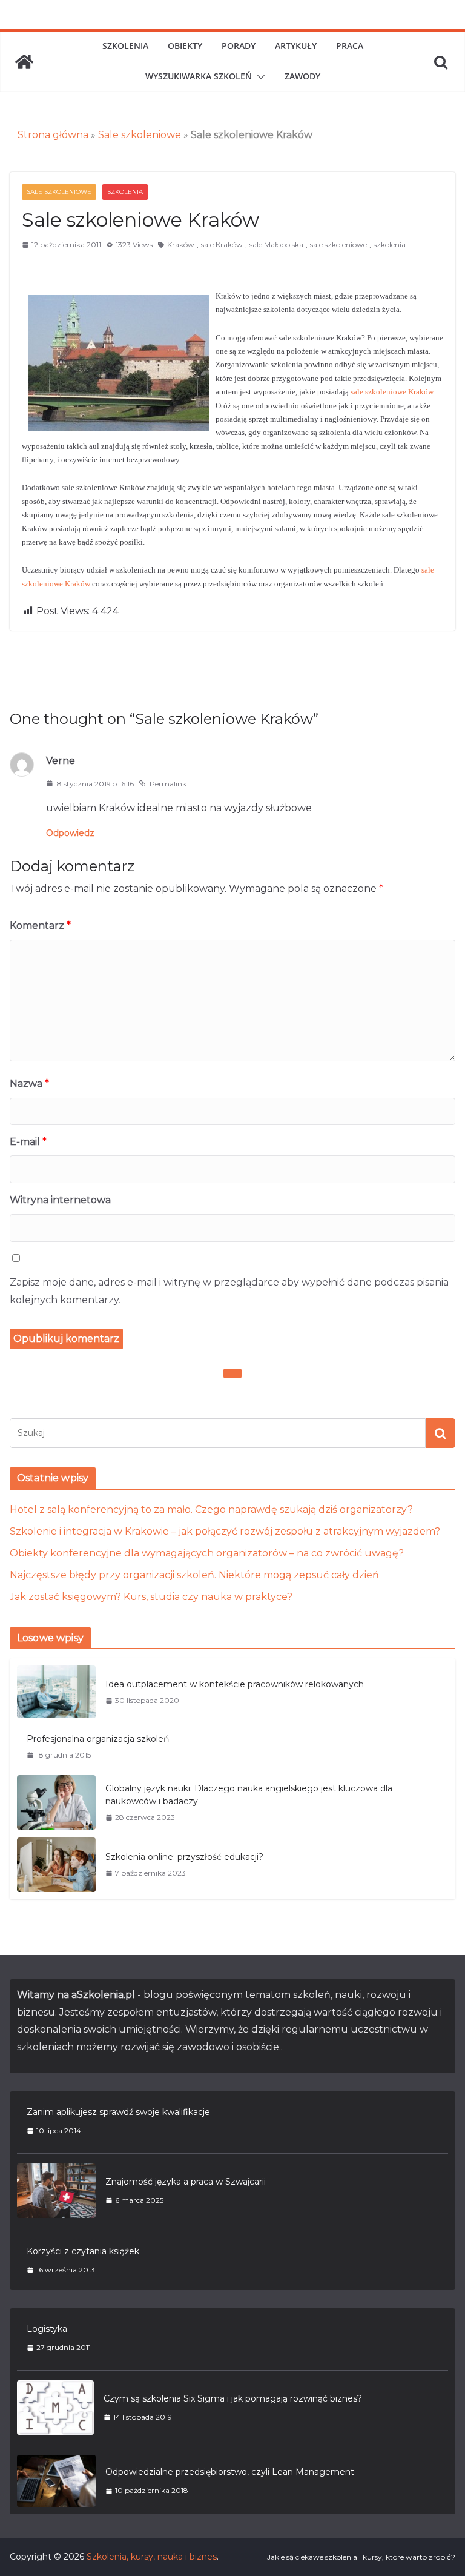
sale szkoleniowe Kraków (392, 392)
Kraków (181, 244)
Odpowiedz (70, 833)
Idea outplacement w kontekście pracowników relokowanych (235, 1684)
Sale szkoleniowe (140, 135)
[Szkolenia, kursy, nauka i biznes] (24, 62)
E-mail (28, 1142)
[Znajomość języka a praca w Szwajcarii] (56, 2191)
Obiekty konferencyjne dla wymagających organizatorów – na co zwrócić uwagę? (207, 1553)
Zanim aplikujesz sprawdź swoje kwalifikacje (118, 2112)
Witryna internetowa (60, 1200)
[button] (259, 77)
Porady (239, 46)
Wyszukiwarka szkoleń (199, 76)
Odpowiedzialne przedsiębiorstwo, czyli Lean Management (230, 2472)
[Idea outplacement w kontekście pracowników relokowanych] (56, 1692)
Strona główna (53, 135)
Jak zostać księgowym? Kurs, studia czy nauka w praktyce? (151, 1597)
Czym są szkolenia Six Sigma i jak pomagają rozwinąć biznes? (233, 2398)
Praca (350, 46)
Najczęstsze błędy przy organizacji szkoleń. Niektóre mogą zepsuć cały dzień (194, 1575)
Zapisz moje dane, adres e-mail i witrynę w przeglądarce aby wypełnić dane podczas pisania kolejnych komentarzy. (229, 1291)
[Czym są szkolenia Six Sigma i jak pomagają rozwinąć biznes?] (55, 2408)
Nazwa (29, 1084)
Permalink (168, 784)
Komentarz (40, 925)
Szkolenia (125, 46)
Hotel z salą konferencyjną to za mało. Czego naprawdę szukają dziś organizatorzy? (211, 1509)
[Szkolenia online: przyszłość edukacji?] (56, 1865)
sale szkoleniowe (338, 244)
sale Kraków (222, 244)
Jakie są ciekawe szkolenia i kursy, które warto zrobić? (361, 2557)
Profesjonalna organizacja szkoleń (98, 1739)
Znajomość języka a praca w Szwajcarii (186, 2182)
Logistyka (47, 2329)
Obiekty (185, 46)
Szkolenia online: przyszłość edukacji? (184, 1857)
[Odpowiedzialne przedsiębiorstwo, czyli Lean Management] (56, 2481)
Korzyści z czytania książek (83, 2251)
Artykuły (296, 46)
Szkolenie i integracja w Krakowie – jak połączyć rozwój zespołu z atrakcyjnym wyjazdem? (225, 1531)
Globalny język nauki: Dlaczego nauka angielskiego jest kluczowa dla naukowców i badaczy (249, 1795)
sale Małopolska (276, 244)
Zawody (302, 76)
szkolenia (390, 244)
